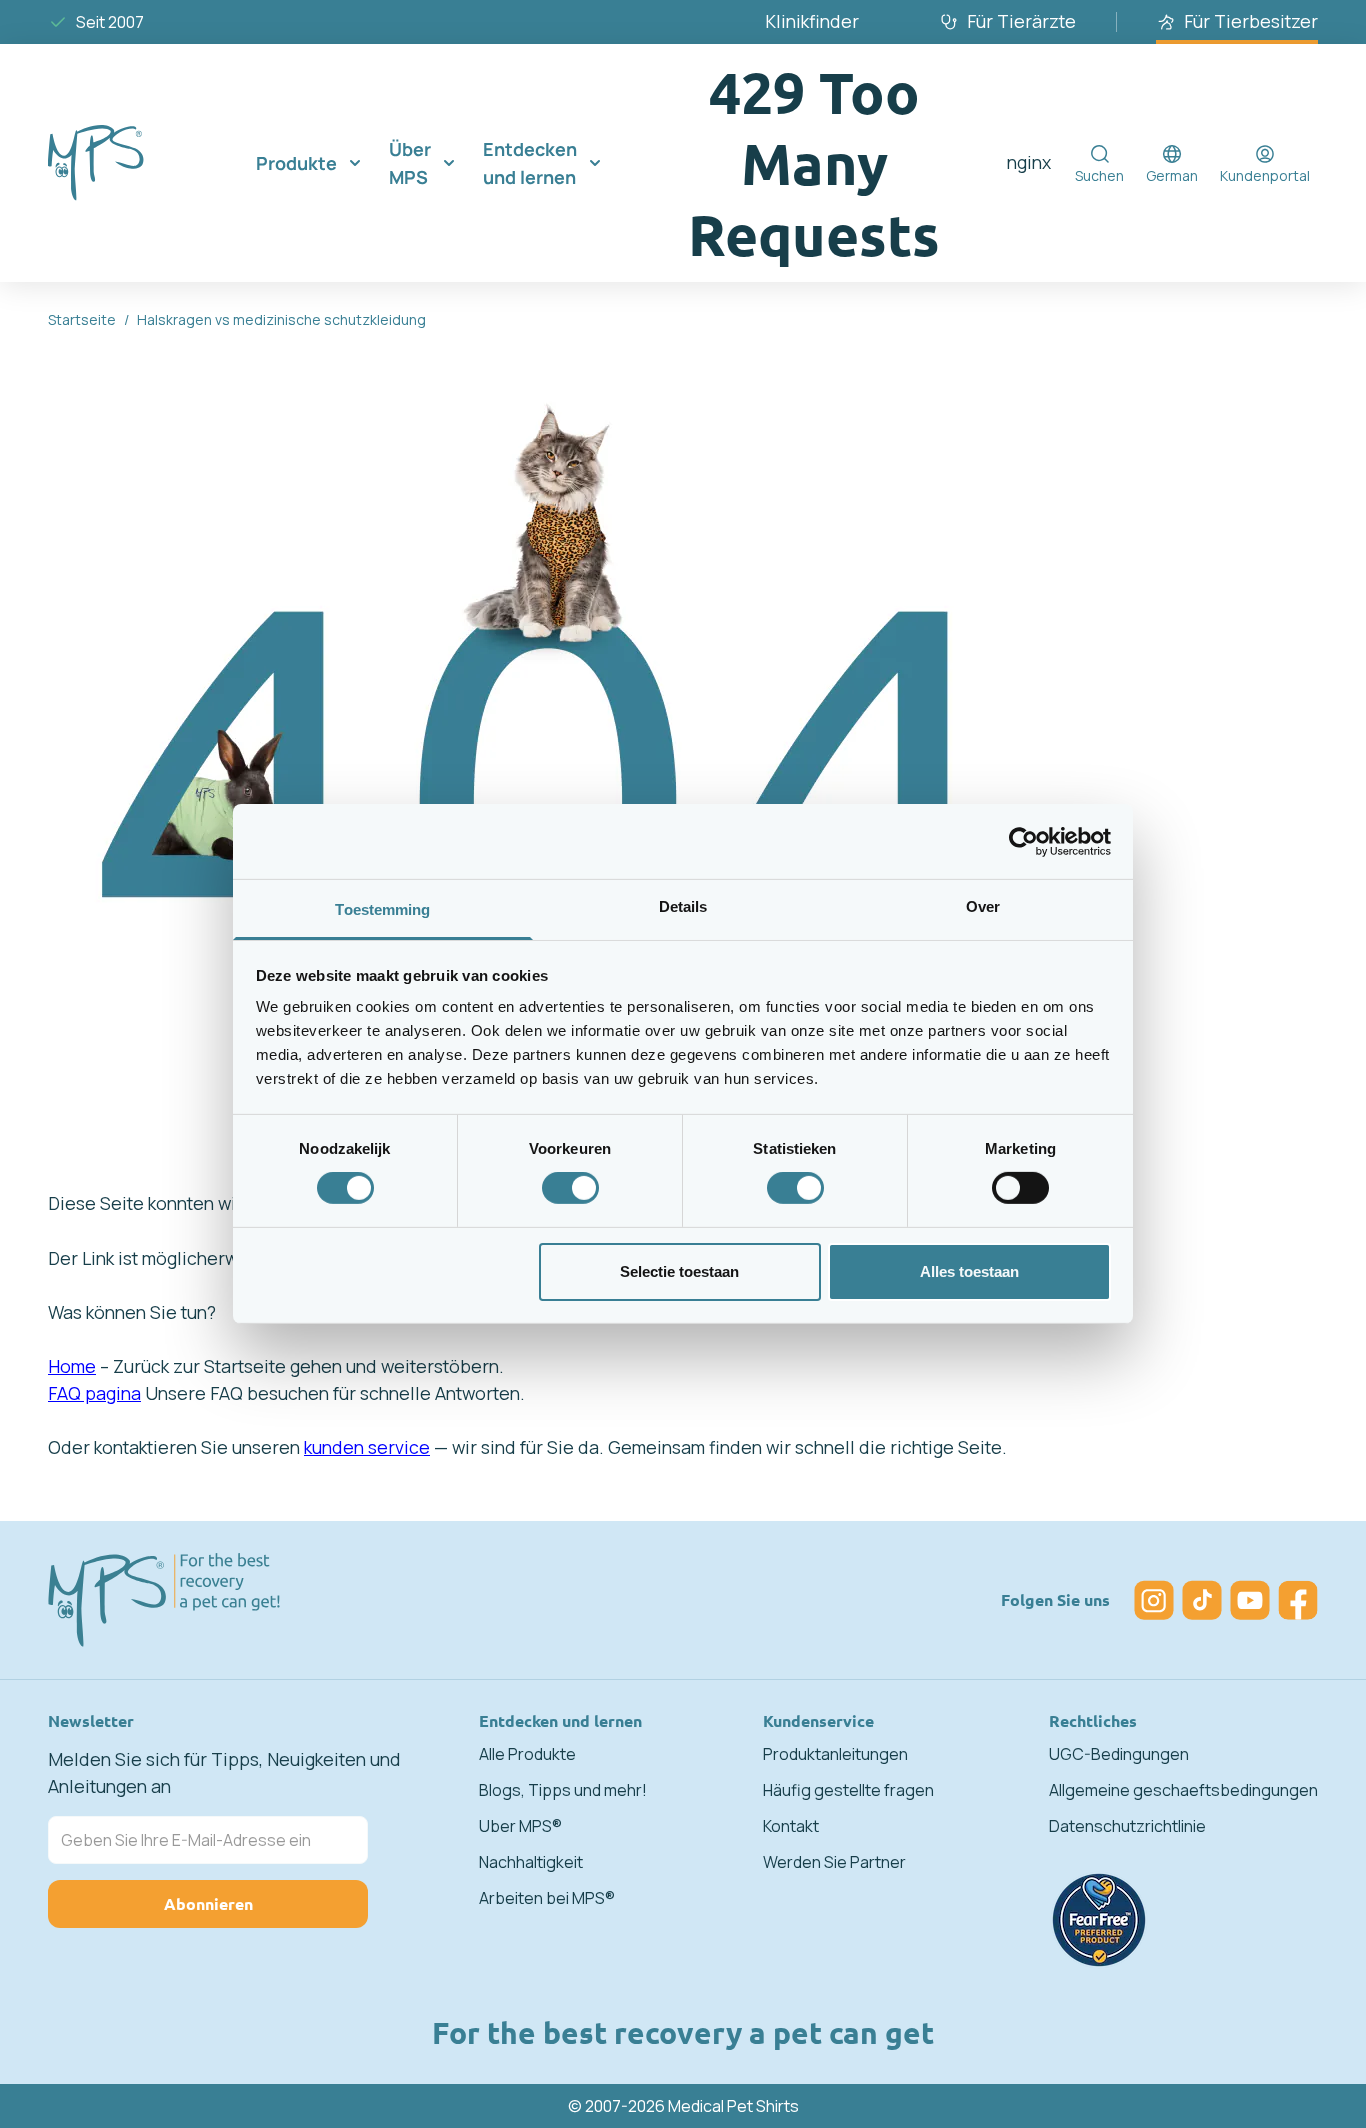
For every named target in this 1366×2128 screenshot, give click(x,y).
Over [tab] (983, 906)
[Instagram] (1154, 1600)
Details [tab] (683, 906)
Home (72, 1366)
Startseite (82, 319)
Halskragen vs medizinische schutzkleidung (281, 319)
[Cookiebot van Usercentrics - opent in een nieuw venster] (1023, 841)
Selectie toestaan (679, 1271)
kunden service (367, 1447)
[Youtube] (1250, 1600)
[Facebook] (1298, 1600)
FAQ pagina (94, 1393)
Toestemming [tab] (382, 909)
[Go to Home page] (128, 162)
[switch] (570, 1188)
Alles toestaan (969, 1271)
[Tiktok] (1202, 1600)
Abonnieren (208, 1903)
